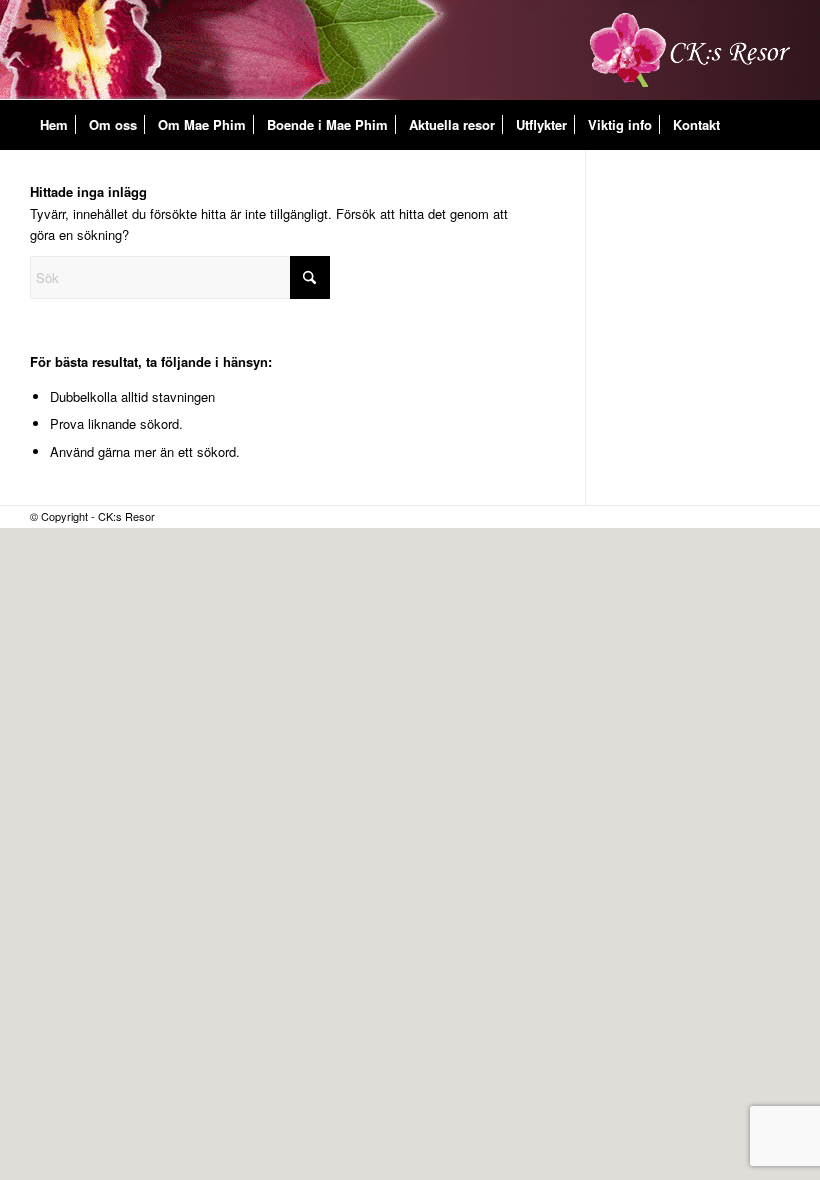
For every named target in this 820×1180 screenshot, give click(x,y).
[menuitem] (54, 125)
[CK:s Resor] (690, 50)
